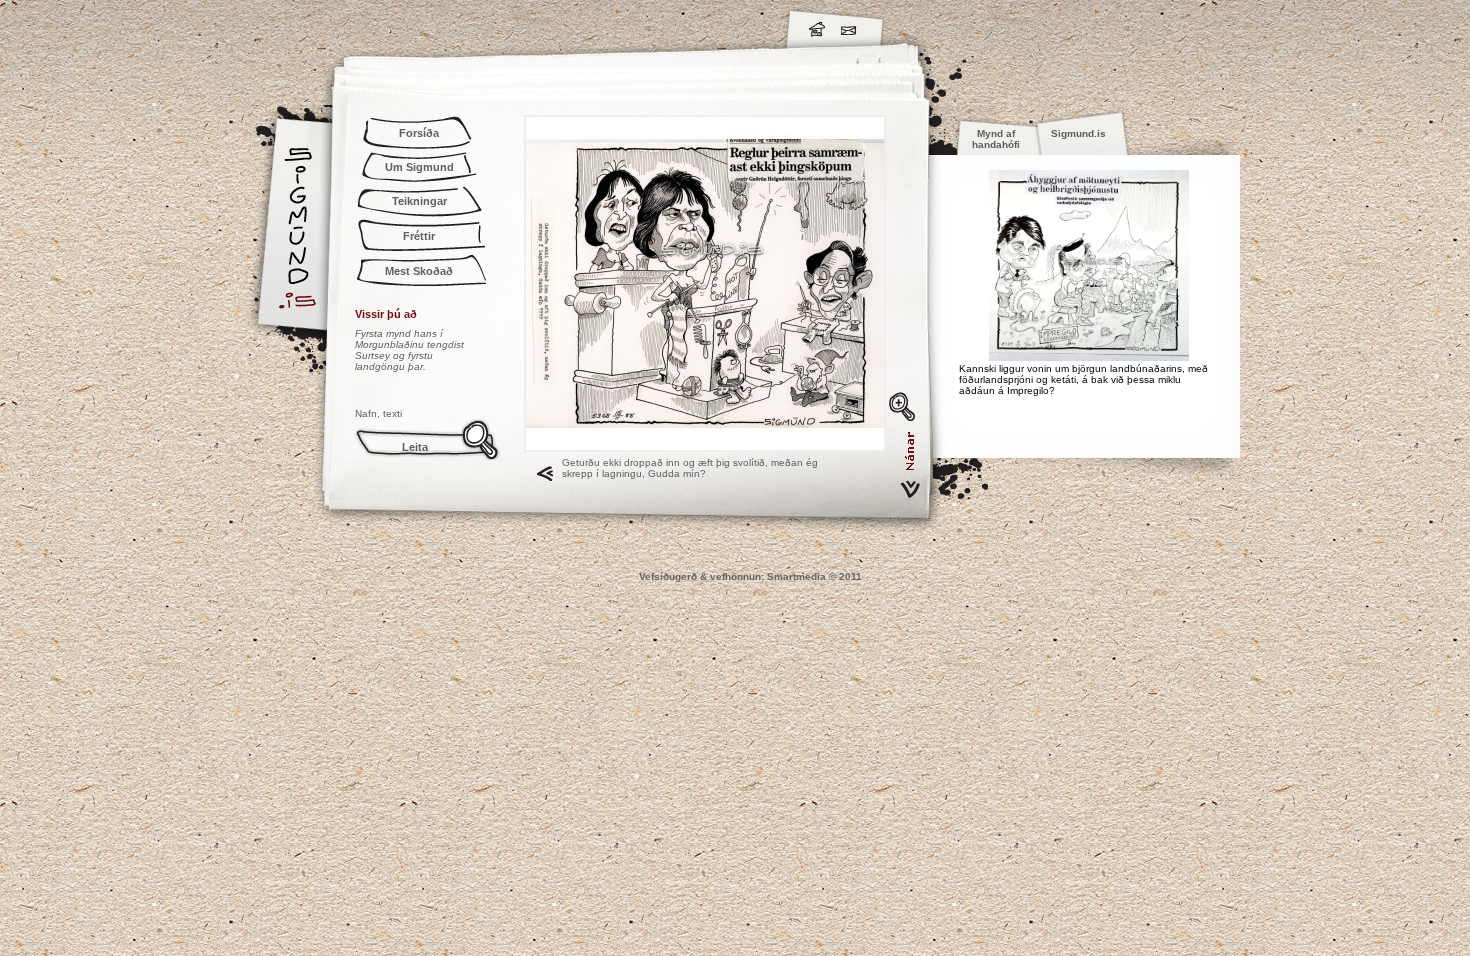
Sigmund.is (475, 26)
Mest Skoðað (419, 271)
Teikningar (419, 201)
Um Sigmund (419, 167)
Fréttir (419, 236)
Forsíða (419, 133)
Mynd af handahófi (996, 139)
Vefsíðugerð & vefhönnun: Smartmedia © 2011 (750, 576)
